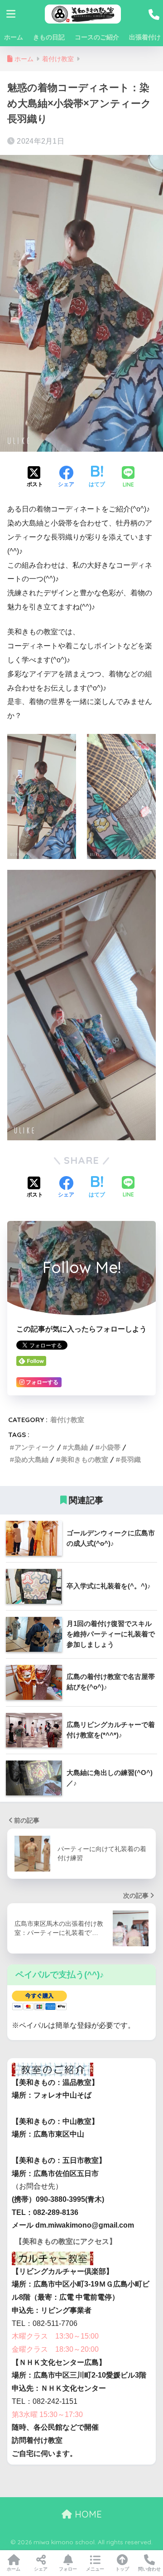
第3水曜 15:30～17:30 (47, 2414)
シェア (41, 2569)
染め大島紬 (31, 1459)
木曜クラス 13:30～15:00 (55, 2336)
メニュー (95, 2569)
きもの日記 (49, 37)
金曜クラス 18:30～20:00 (55, 2349)
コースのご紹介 (97, 37)
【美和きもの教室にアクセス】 (66, 2241)
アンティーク (35, 1447)
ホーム (14, 37)
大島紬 (78, 1447)
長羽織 (131, 1459)
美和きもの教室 (84, 1459)
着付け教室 (67, 1420)
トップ (122, 2569)
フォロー (68, 2569)
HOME (87, 2514)
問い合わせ (149, 2569)
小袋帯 (110, 1447)
